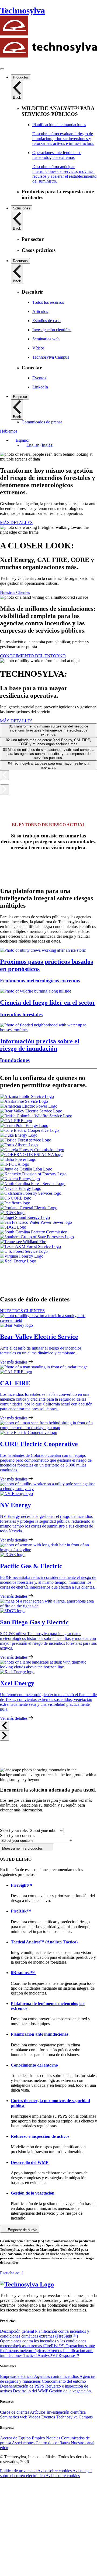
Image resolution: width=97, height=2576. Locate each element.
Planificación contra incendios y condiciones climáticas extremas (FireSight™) (45, 2334)
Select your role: (14, 1830)
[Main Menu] (2, 69)
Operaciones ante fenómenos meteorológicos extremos (47, 2348)
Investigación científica (66, 2412)
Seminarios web (14, 2417)
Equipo (25, 2438)
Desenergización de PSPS (23, 2386)
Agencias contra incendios (57, 2376)
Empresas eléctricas (17, 2376)
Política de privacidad (19, 2471)
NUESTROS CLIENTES (22, 1311)
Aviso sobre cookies (55, 2471)
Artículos (38, 2412)
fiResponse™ (68, 2355)
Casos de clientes (15, 2412)
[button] (20, 440)
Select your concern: (17, 1835)
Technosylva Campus (74, 2417)
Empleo (39, 2438)
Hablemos (9, 431)
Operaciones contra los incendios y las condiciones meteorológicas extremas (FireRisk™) (43, 2343)
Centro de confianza (53, 2443)
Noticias (54, 2438)
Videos (35, 2417)
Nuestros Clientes (15, 592)
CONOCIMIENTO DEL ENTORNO (33, 656)
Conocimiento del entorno (64, 2381)
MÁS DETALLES (16, 522)
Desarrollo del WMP (31, 2391)
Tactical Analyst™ (40, 2355)
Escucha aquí (11, 2273)
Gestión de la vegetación (70, 2391)
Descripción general (18, 2331)
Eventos (49, 2417)
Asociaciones (24, 2443)
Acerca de (9, 2438)
